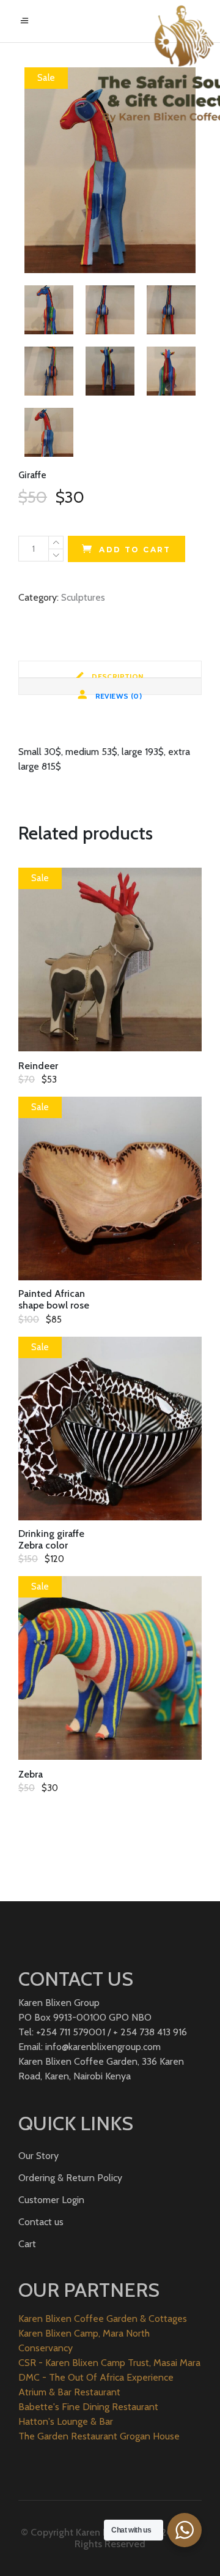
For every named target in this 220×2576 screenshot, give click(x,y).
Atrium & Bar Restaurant (69, 2392)
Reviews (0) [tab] (117, 693)
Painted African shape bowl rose (54, 1299)
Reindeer (38, 1066)
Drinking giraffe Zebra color (51, 1539)
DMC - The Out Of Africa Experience (96, 2377)
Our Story (38, 2156)
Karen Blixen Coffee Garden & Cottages (103, 2319)
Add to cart (135, 550)
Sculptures (83, 597)
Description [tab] (117, 675)
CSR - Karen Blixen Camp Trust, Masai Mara (109, 2363)
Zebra (31, 1774)
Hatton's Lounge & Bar (66, 2421)
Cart (27, 2244)
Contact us (41, 2222)
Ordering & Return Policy (70, 2178)
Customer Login (51, 2200)
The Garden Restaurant (68, 2436)
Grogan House (150, 2436)
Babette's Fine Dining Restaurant (88, 2407)
